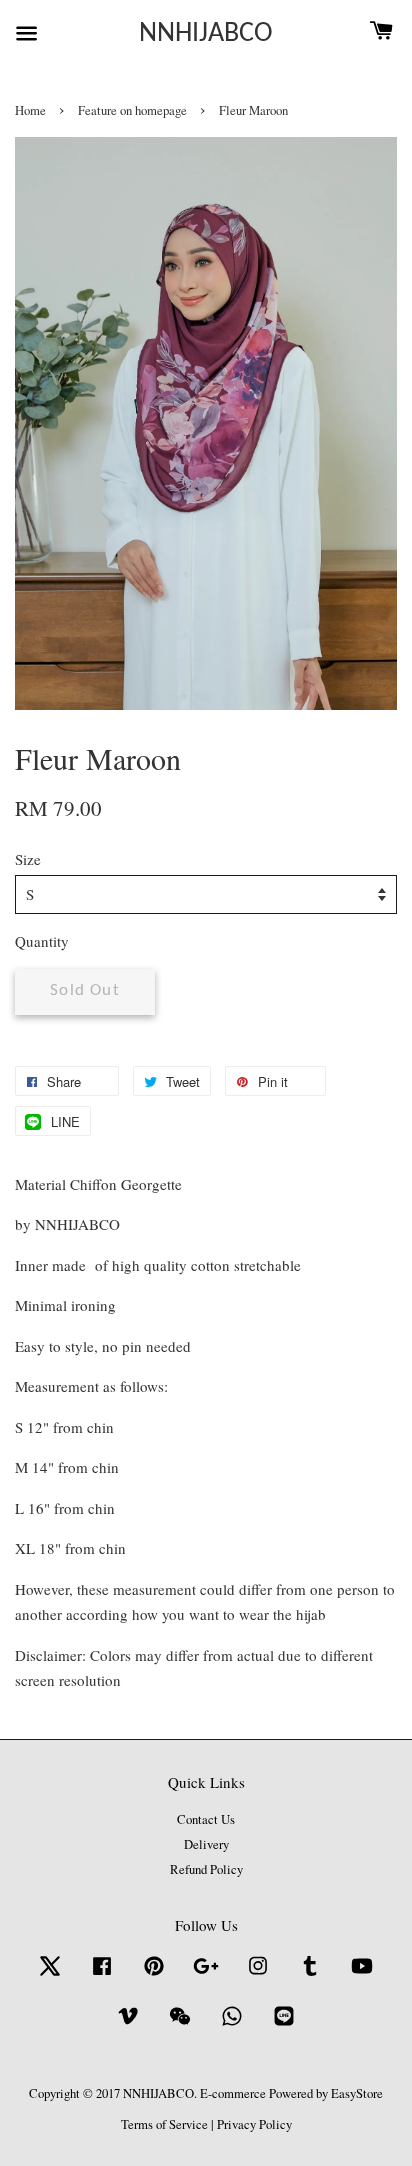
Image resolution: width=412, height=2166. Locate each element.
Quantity (42, 941)
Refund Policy (206, 1869)
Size (28, 859)
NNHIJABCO (206, 34)
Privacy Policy (254, 2124)
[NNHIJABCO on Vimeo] (128, 2025)
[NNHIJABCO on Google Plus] (206, 1975)
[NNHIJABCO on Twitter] (50, 1975)
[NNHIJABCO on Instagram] (258, 1975)
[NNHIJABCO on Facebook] (102, 1975)
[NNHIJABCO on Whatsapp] (232, 2025)
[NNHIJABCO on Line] (284, 2025)
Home (30, 110)
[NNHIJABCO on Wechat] (180, 2025)
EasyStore (357, 2093)
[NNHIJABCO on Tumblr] (310, 1975)
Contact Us (206, 1819)
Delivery (206, 1844)
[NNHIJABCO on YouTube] (362, 1975)
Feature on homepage (132, 110)
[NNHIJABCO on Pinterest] (154, 1975)
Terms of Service (164, 2124)
